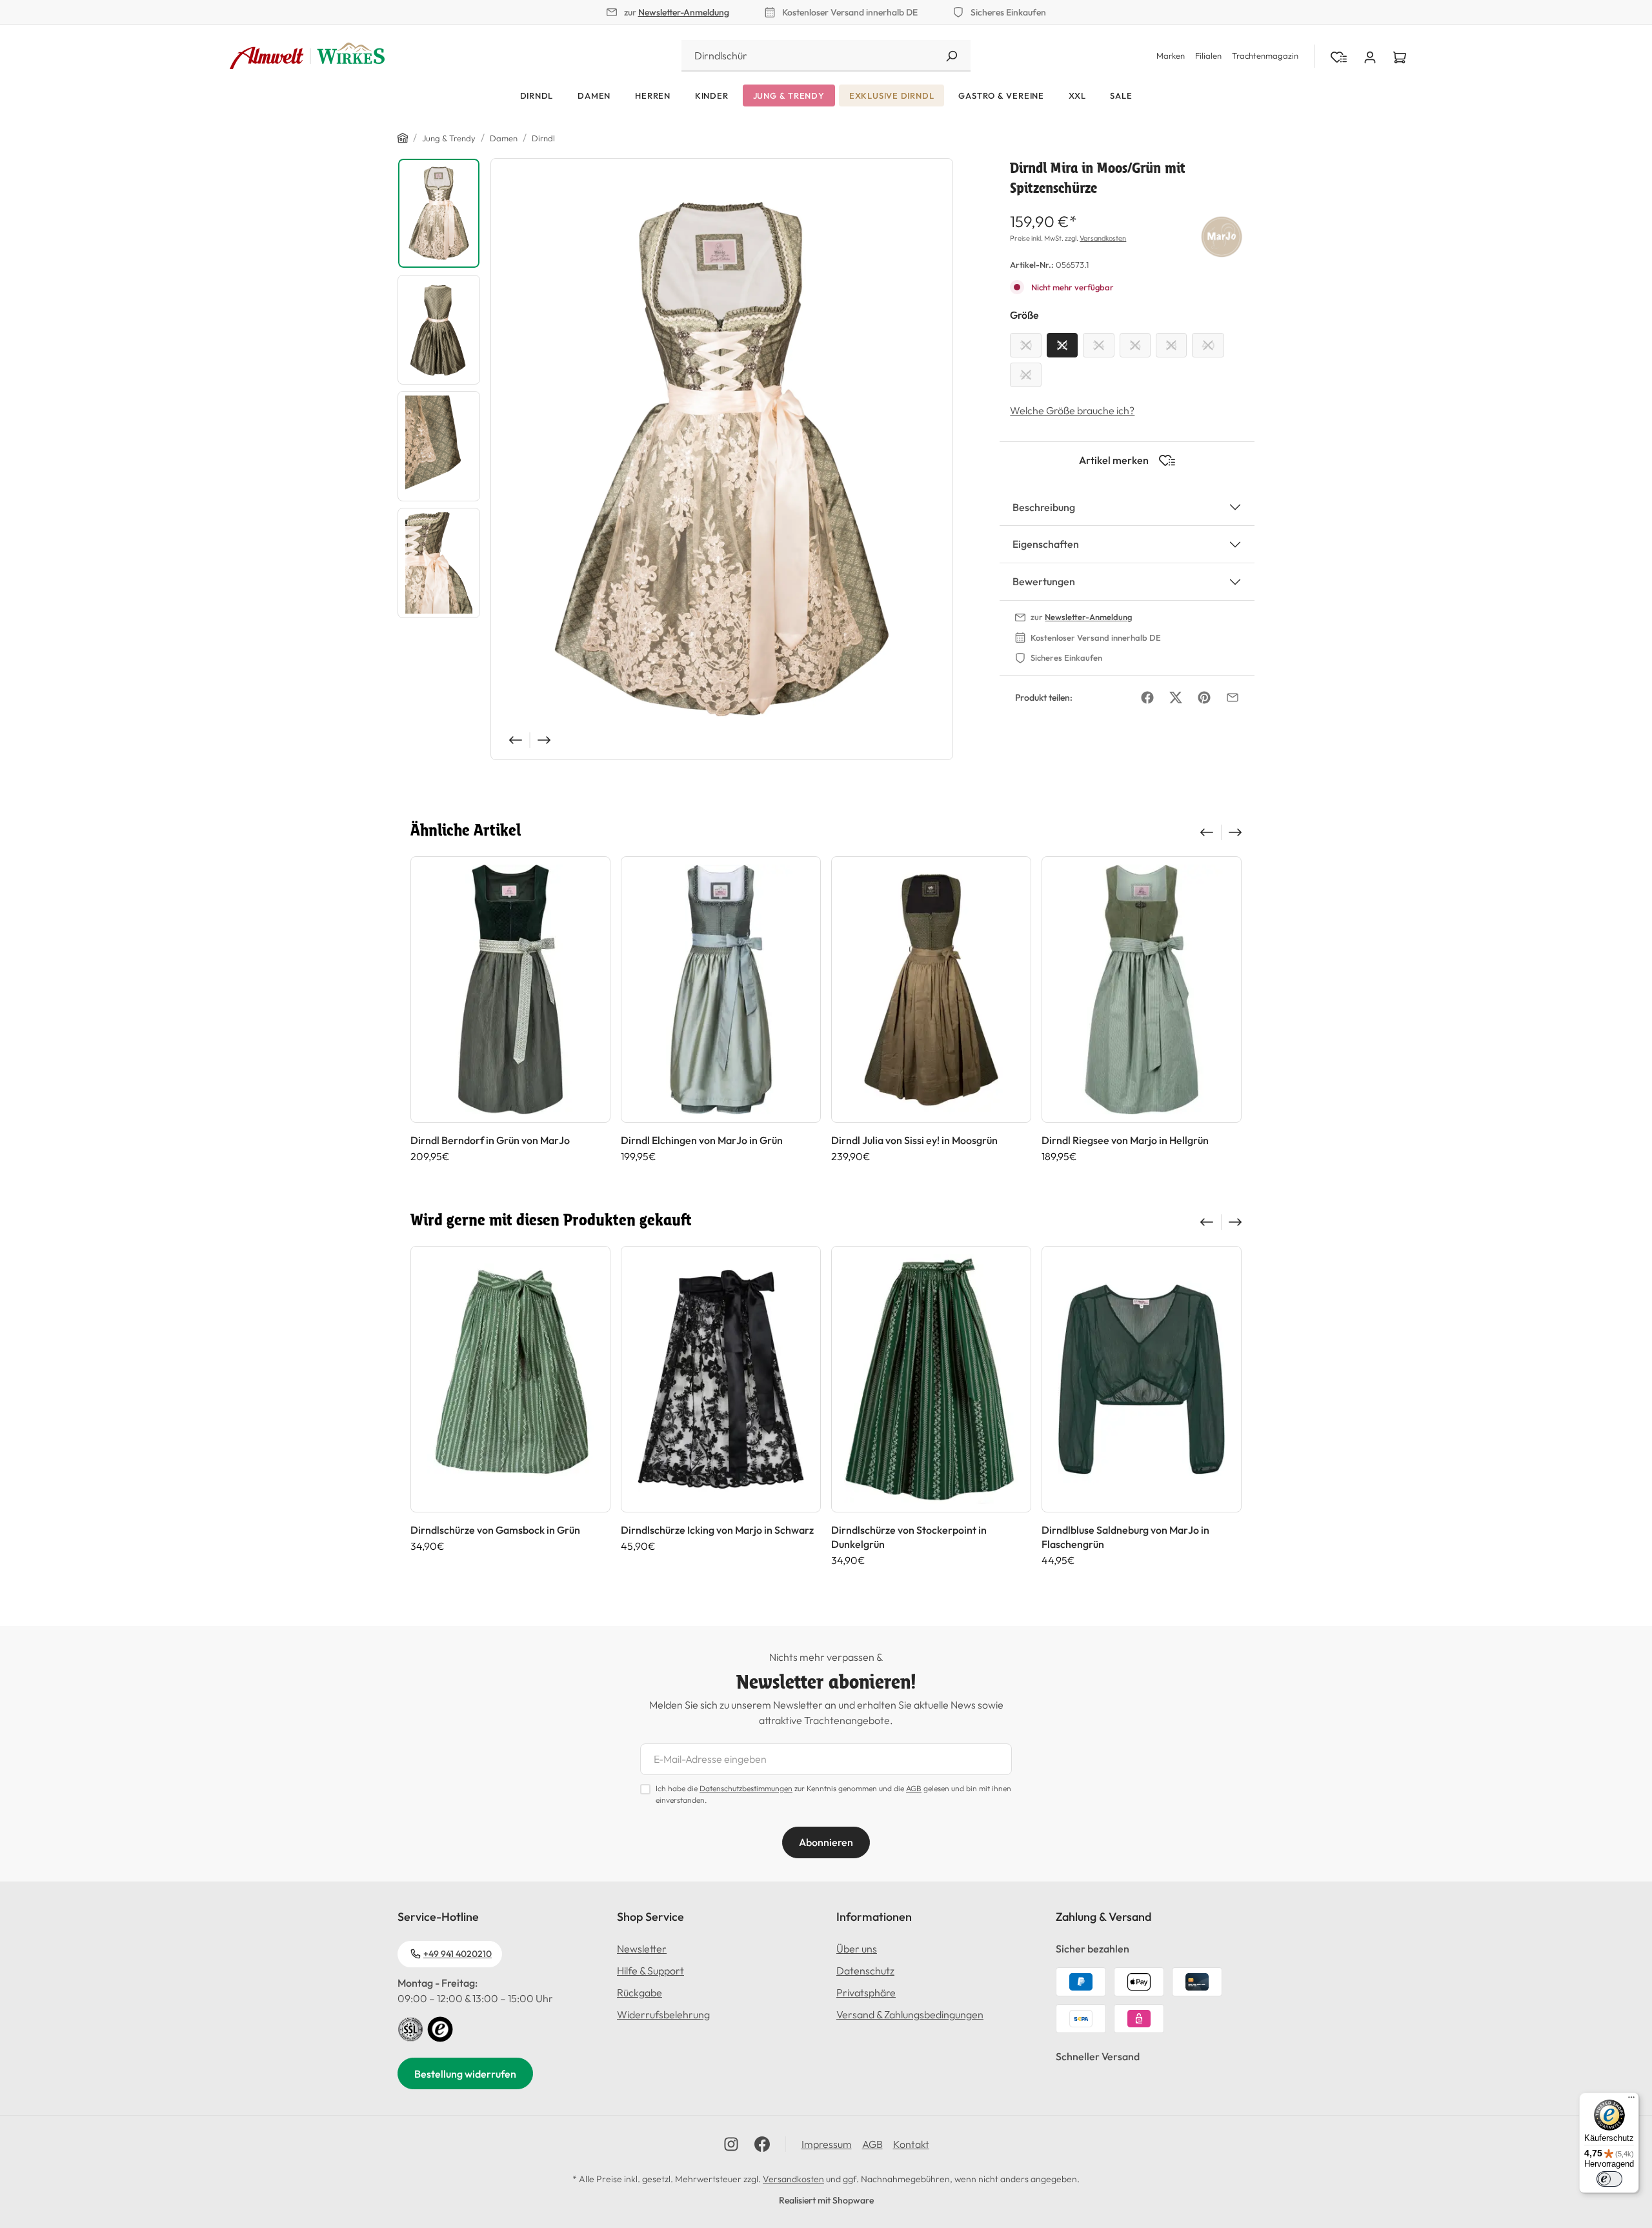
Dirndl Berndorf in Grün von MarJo (490, 1140)
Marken (1171, 55)
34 (1099, 345)
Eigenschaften (1046, 544)
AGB (914, 1788)
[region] (675, 459)
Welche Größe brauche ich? (1072, 410)
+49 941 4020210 (458, 1954)
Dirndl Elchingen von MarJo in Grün (702, 1140)
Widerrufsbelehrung (663, 2014)
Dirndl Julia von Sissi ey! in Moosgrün (914, 1140)
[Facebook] (1147, 698)
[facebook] (762, 2144)
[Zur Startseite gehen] (307, 56)
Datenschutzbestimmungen (746, 1788)
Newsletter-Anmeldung (684, 12)
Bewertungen (1044, 581)
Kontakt (911, 2144)
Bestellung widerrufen (465, 2074)
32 (1062, 345)
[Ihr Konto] (1370, 56)
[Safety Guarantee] (410, 2028)
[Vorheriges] (514, 740)
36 (1135, 345)
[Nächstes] (545, 740)
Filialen (1208, 55)
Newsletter (642, 1949)
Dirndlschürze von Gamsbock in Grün (495, 1530)
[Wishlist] (1339, 56)
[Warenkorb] (1400, 56)
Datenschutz (865, 1971)
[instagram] (731, 2144)
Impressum (827, 2144)
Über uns (857, 1949)
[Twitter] (1176, 698)
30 (1026, 345)
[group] (510, 1009)
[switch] (1609, 2179)
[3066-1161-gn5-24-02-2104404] (722, 459)
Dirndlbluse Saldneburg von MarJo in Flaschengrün (1125, 1537)
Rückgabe (640, 1992)
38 (1171, 345)
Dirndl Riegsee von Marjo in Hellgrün (1125, 1140)
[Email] (1233, 698)
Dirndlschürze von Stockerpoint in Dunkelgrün (909, 1537)
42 (1026, 375)
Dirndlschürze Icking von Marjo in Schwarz (717, 1530)
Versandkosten (1103, 238)
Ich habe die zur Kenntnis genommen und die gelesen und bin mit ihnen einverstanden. (833, 1794)
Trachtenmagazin (1265, 55)
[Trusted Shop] (440, 2028)
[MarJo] (1222, 234)
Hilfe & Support (650, 1971)
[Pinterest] (1204, 698)
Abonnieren (826, 1842)
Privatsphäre (866, 1992)
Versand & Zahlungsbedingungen (910, 2014)
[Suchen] (951, 56)
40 (1208, 345)
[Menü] (1631, 2100)
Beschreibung (1044, 507)
